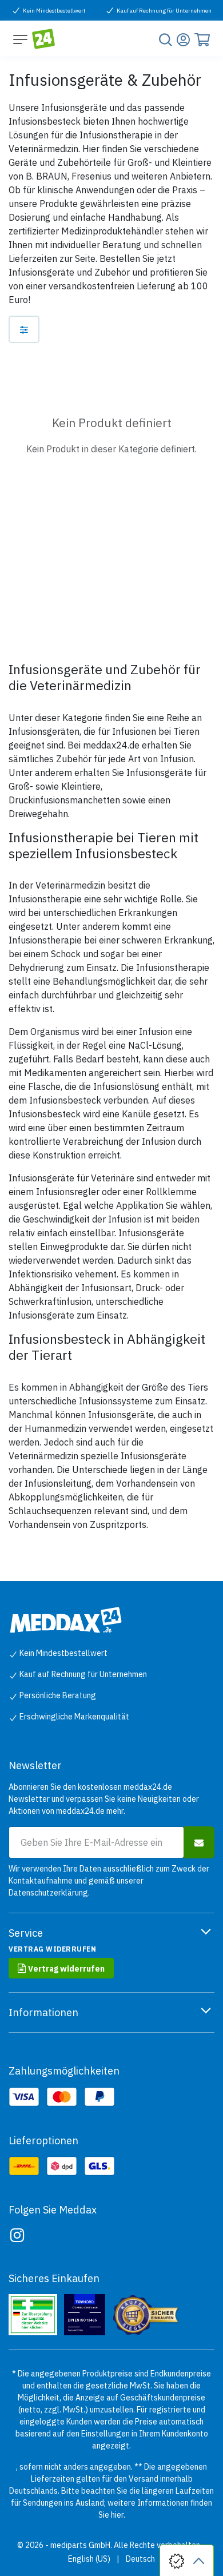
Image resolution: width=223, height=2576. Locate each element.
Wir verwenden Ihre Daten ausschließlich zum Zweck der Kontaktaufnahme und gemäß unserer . (109, 1881)
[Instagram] (17, 2235)
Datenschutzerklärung (48, 1893)
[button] (199, 1842)
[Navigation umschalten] (20, 39)
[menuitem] (89, 2559)
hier (117, 2515)
